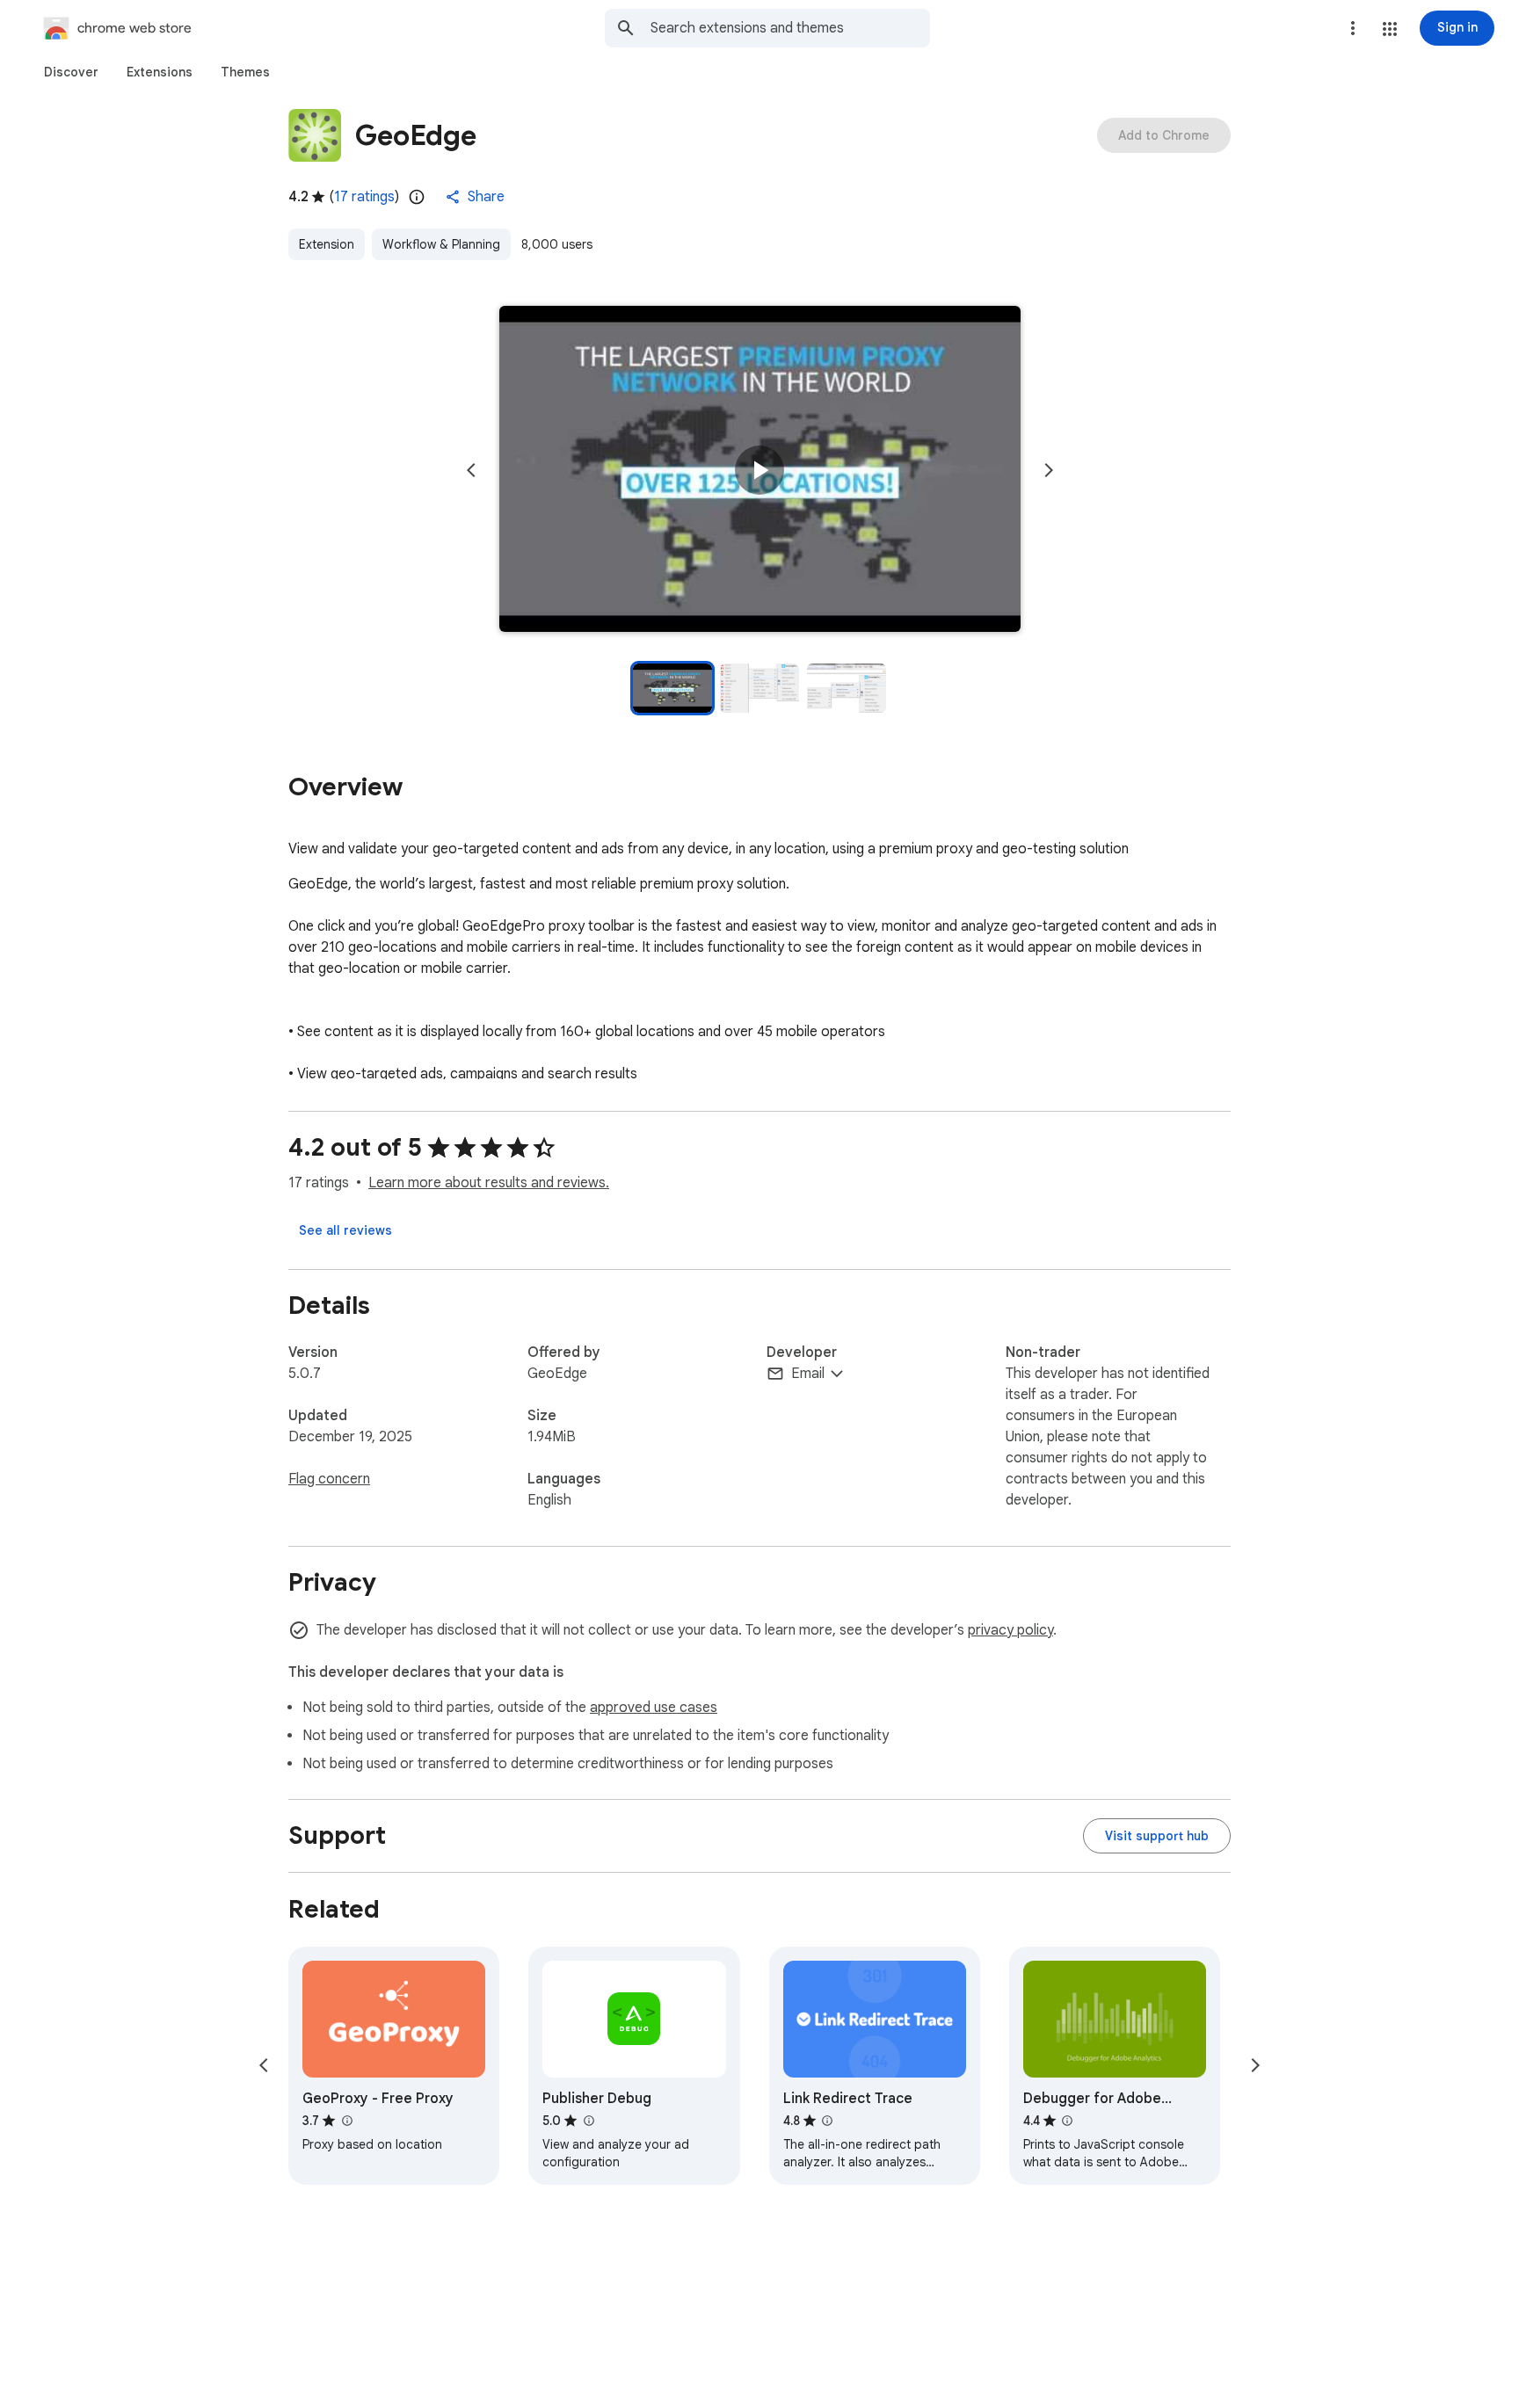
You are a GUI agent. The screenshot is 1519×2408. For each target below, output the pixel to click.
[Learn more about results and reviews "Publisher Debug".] (588, 2121)
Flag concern (329, 1479)
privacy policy (1010, 1630)
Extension (327, 244)
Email (808, 1374)
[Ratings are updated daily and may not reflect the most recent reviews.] (417, 197)
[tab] (71, 72)
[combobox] (790, 28)
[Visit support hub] (1157, 1836)
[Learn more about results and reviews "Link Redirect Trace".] (827, 2121)
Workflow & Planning (441, 244)
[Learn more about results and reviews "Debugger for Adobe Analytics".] (1067, 2121)
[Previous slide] (471, 470)
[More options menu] (1353, 28)
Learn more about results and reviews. (489, 1183)
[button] (1390, 29)
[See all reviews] (345, 1230)
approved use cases (654, 1708)
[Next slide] (1049, 470)
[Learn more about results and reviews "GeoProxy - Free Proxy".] (346, 2121)
